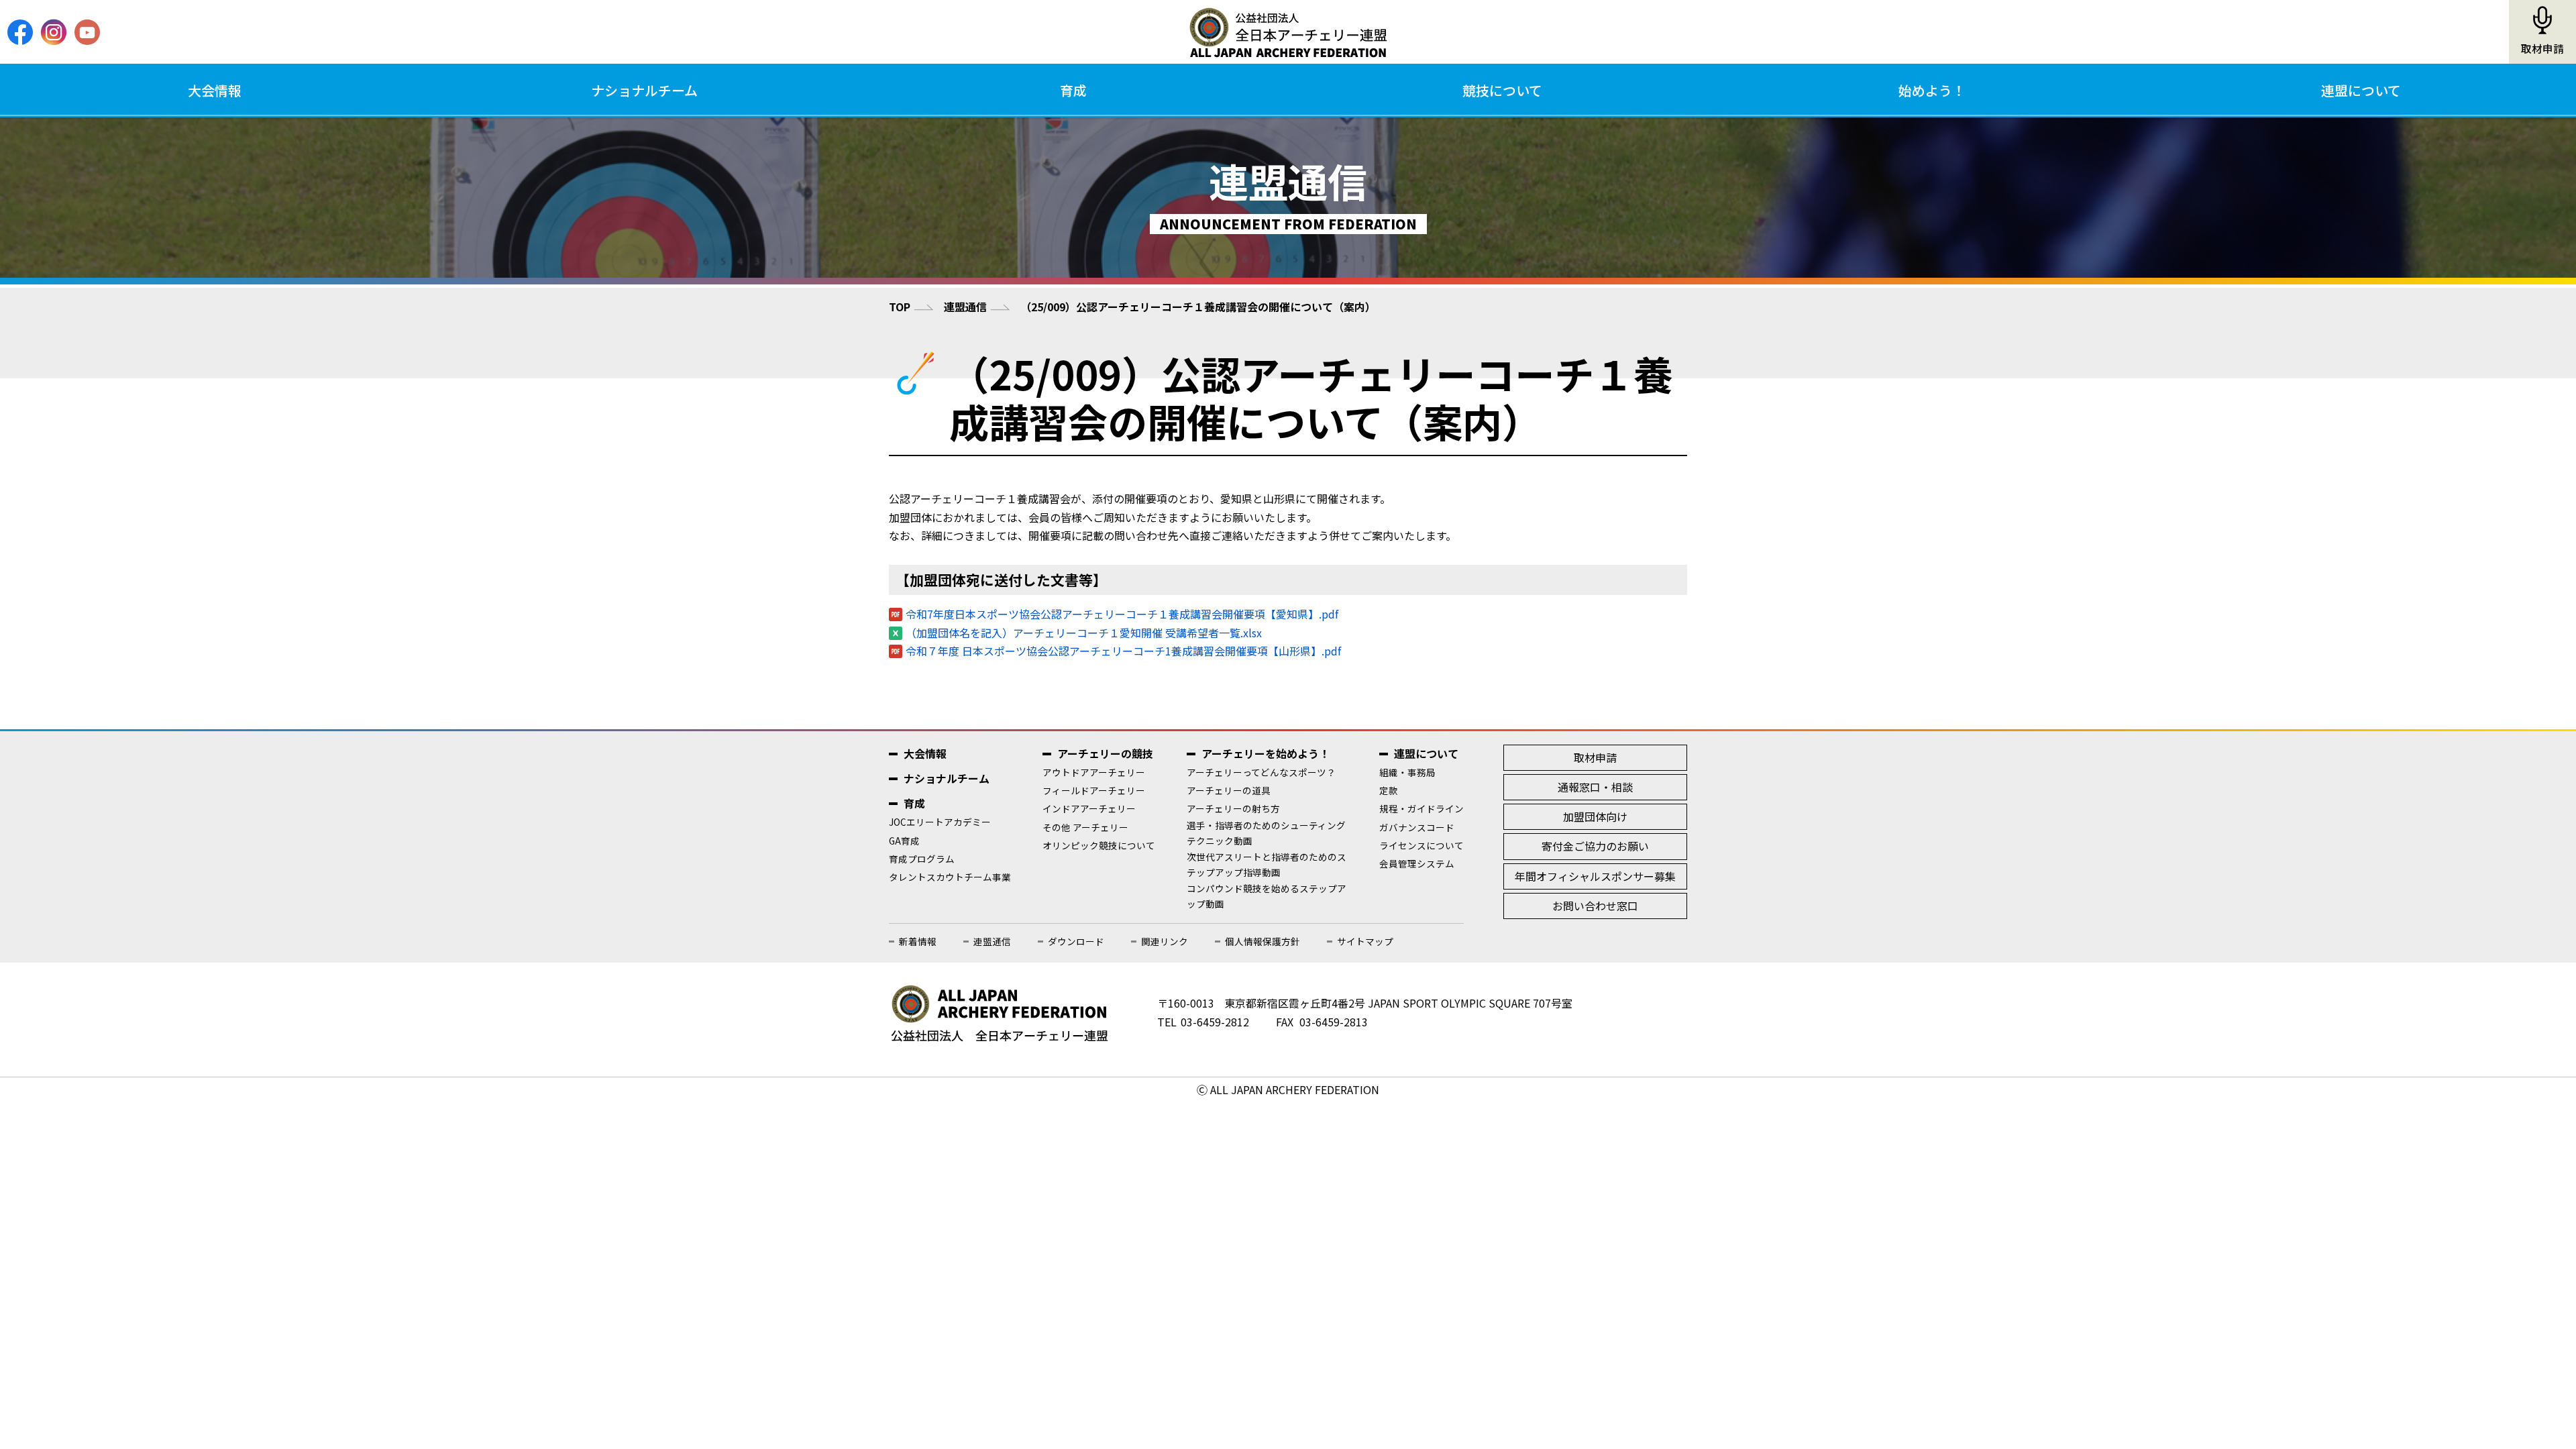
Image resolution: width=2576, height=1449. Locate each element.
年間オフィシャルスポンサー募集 (1595, 876)
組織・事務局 (1407, 772)
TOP (900, 307)
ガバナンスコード (1417, 827)
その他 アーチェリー (1085, 827)
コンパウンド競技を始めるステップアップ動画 (1267, 896)
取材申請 (2542, 49)
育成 (1073, 90)
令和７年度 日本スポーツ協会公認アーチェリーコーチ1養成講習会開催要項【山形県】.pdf (1123, 651)
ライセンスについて (1421, 845)
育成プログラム (922, 859)
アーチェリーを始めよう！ (1266, 753)
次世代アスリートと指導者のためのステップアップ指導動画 (1267, 864)
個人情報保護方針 (1263, 941)
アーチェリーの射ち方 (1233, 808)
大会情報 (215, 90)
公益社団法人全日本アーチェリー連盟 (1288, 32)
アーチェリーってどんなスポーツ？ (1261, 772)
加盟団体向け (1595, 816)
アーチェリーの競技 (1105, 753)
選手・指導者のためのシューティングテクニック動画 (1266, 833)
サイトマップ (1365, 941)
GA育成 (904, 841)
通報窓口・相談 (1595, 787)
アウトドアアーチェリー (1094, 772)
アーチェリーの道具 (1229, 790)
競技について (1502, 90)
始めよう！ (1932, 90)
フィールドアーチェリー (1094, 790)
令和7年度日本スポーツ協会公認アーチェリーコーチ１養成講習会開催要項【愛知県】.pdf (1122, 614)
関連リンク (1165, 941)
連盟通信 (965, 307)
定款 (1389, 790)
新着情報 (918, 941)
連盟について (2361, 90)
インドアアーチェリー (1089, 808)
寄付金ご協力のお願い (1595, 846)
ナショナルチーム (644, 90)
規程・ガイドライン (1421, 808)
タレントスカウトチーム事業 (950, 877)
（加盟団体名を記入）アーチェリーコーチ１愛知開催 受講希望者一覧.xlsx (1084, 633)
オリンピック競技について (1099, 845)
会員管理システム (1417, 863)
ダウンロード (1076, 941)
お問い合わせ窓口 (1595, 906)
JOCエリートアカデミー (940, 822)
